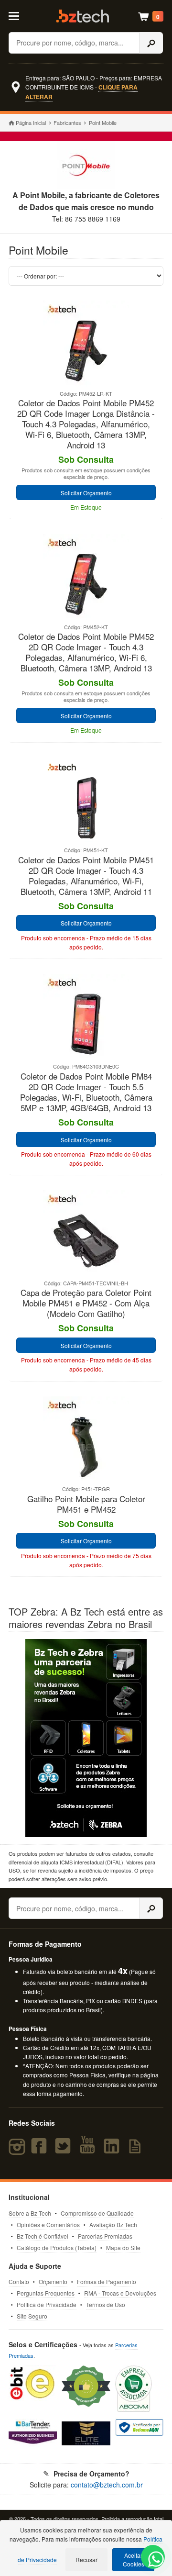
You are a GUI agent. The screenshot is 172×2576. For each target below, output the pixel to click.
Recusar (86, 2559)
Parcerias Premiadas (105, 2236)
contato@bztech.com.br (107, 2485)
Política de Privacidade (47, 2304)
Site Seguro (32, 2316)
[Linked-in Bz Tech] (113, 2150)
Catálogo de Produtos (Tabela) (57, 2247)
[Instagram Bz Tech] (18, 2150)
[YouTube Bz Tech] (89, 2150)
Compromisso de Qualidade (97, 2213)
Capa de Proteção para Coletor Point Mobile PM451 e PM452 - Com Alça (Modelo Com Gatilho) (86, 1303)
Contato (19, 2281)
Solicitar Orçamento (86, 493)
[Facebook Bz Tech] (41, 2150)
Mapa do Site (123, 2247)
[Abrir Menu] (18, 15)
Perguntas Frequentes (46, 2293)
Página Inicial (31, 123)
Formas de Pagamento (107, 2281)
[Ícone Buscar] (151, 43)
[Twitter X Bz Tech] (65, 2150)
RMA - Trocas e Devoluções (120, 2293)
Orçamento (53, 2281)
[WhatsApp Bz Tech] (153, 2560)
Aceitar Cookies (134, 2559)
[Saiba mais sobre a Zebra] (86, 1738)
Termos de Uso (106, 2304)
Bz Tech (83, 16)
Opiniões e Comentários (48, 2225)
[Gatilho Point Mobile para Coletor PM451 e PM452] (86, 1480)
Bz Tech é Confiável (43, 2236)
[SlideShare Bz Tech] (137, 2150)
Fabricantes (67, 123)
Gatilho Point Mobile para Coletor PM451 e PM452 (86, 1504)
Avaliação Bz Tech (113, 2225)
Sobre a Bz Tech (30, 2213)
